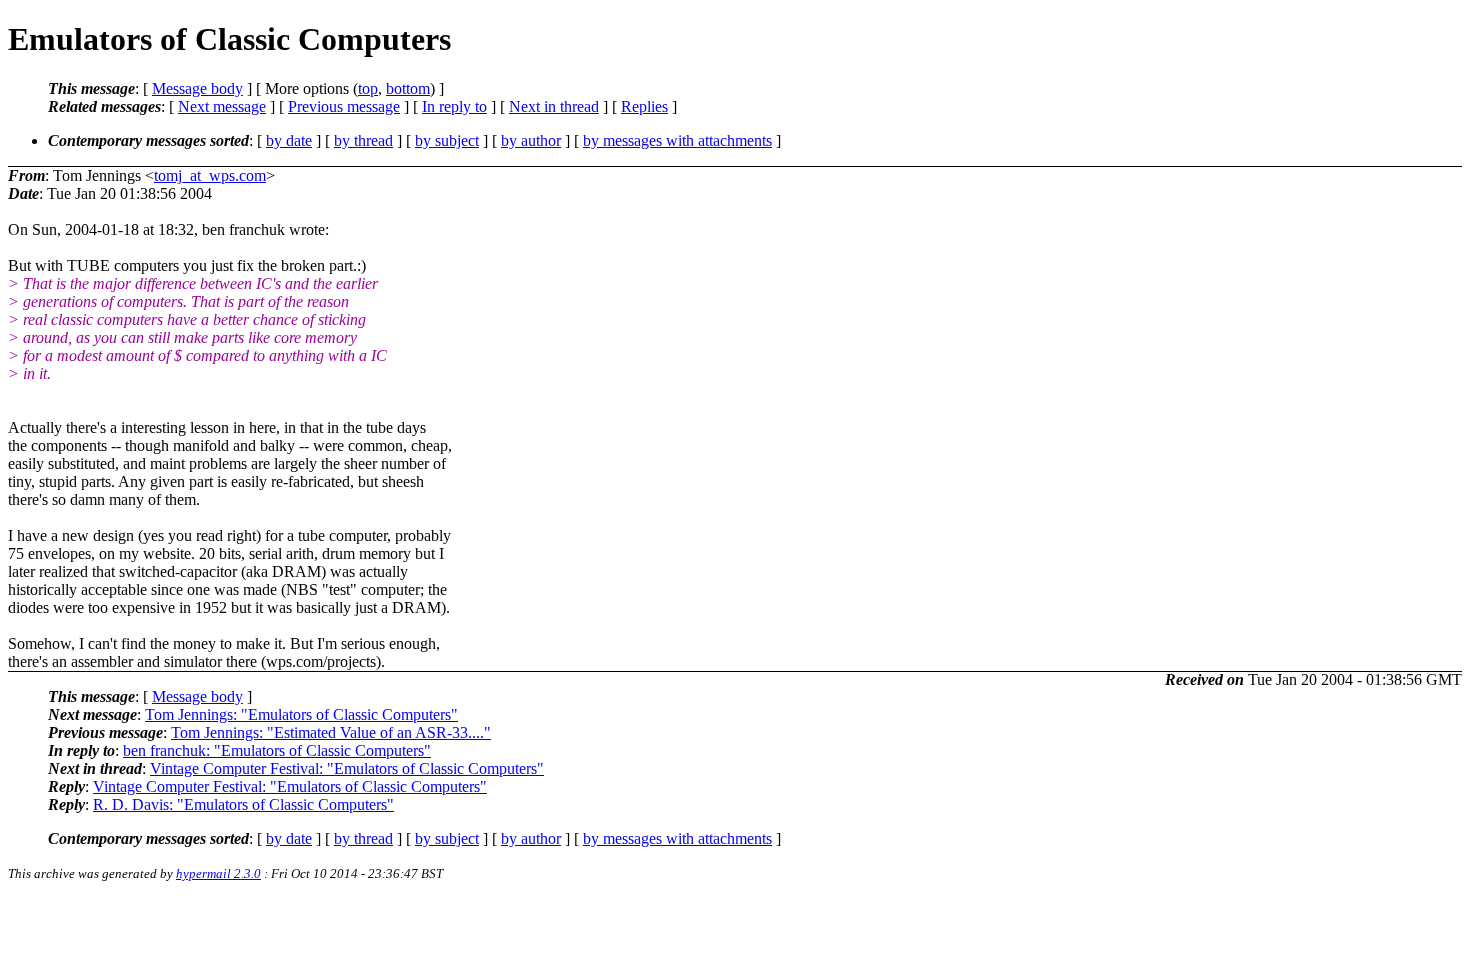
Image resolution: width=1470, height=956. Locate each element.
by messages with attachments (677, 140)
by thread (363, 140)
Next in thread (554, 106)
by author (531, 140)
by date (289, 140)
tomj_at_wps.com (210, 175)
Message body (197, 88)
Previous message (344, 106)
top (368, 88)
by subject (447, 140)
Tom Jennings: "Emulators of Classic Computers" (301, 714)
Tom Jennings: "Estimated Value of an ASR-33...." (331, 732)
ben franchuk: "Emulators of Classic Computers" (277, 750)
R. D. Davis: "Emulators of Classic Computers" (243, 804)
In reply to (454, 106)
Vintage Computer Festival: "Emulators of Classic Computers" (347, 768)
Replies (644, 106)
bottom (408, 88)
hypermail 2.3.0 (218, 873)
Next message (222, 106)
